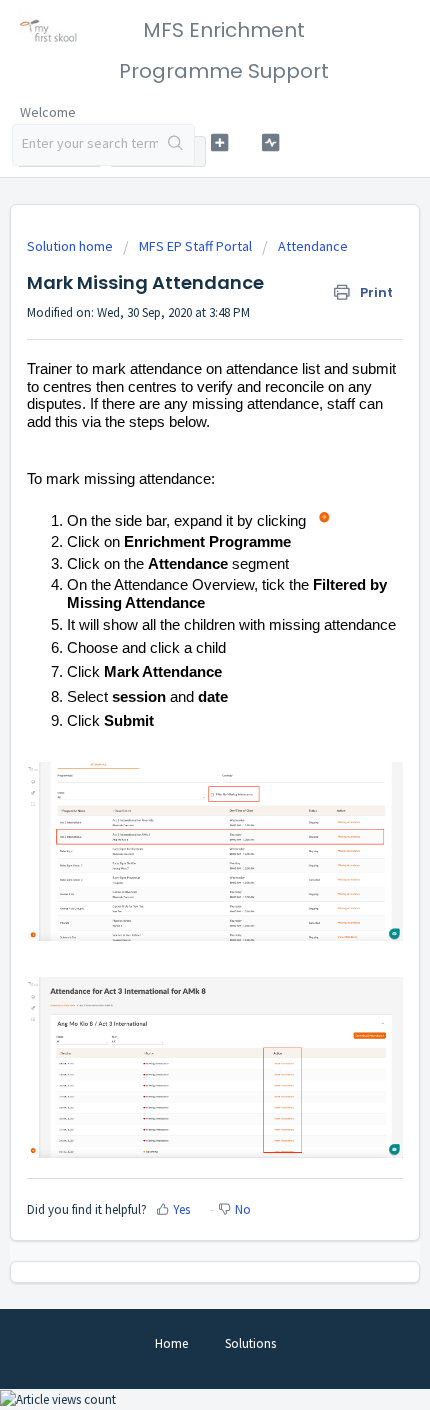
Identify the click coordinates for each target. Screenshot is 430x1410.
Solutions (250, 1343)
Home (171, 1343)
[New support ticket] (219, 142)
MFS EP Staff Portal (195, 246)
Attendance (313, 246)
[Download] (178, 698)
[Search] (176, 145)
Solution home (71, 246)
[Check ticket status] (270, 142)
